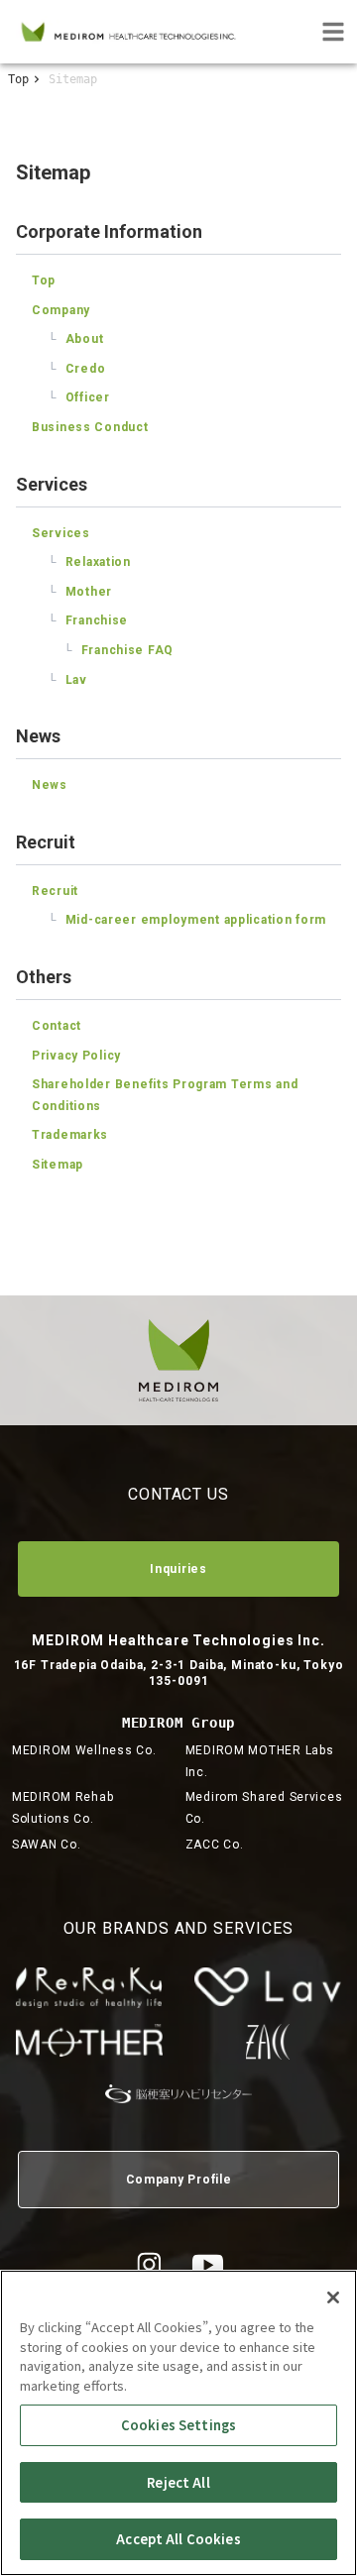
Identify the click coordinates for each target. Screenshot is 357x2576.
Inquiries (178, 1569)
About (75, 339)
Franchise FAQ (119, 650)
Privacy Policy (76, 1056)
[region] (178, 2423)
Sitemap (58, 1165)
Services (61, 533)
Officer (79, 397)
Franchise (88, 620)
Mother (80, 592)
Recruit (55, 891)
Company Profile (179, 2180)
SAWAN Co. (46, 1845)
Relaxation (89, 562)
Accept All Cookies (178, 2539)
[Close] (333, 2297)
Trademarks (70, 1135)
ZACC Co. (215, 1845)
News (50, 785)
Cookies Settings (178, 2425)
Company (61, 310)
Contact (57, 1026)
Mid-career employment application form (187, 920)
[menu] (333, 32)
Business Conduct (90, 427)
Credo (76, 369)
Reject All (178, 2482)
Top (18, 79)
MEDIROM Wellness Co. (84, 1750)
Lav (67, 680)
